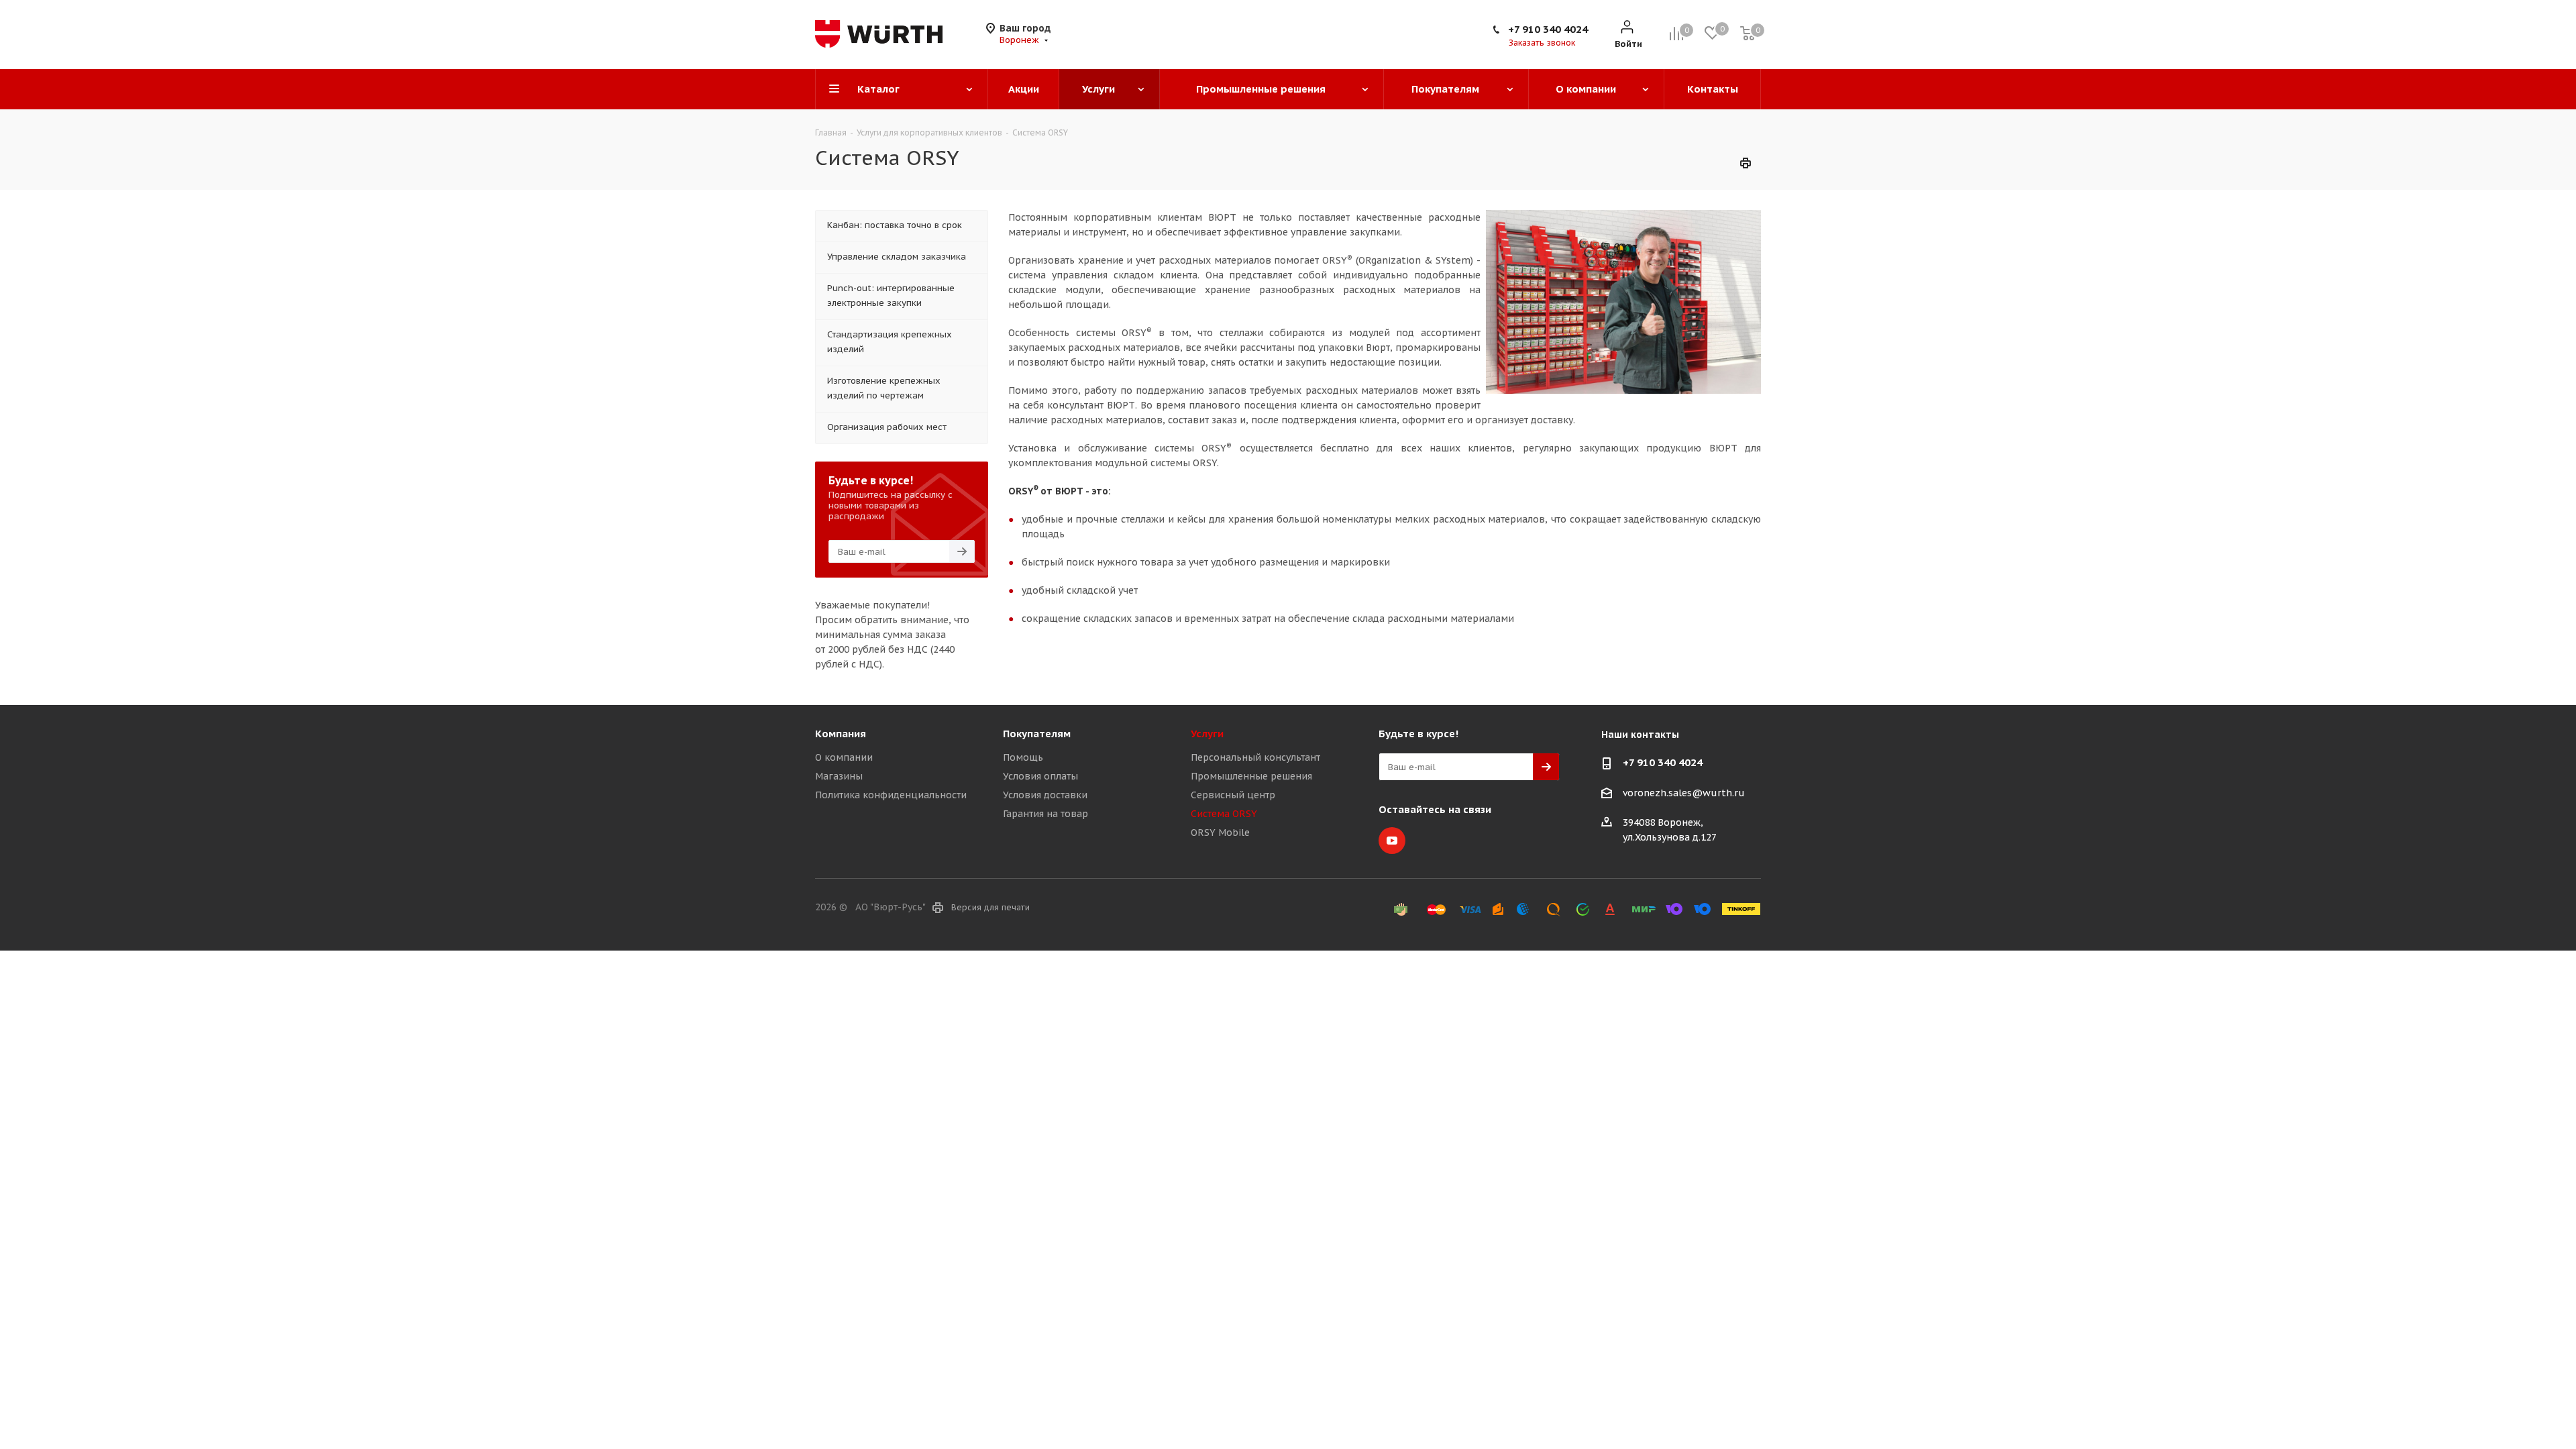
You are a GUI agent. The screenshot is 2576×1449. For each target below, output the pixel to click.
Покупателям (1037, 734)
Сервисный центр (1233, 795)
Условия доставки (1045, 795)
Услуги (1207, 734)
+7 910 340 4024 (1548, 29)
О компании (844, 757)
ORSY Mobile (1220, 833)
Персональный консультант (1255, 757)
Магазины (839, 776)
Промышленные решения (1251, 776)
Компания (841, 734)
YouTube (1392, 841)
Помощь (1023, 757)
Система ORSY (1224, 814)
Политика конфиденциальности (891, 795)
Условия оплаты (1040, 776)
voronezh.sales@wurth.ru (1684, 793)
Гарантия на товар (1045, 814)
